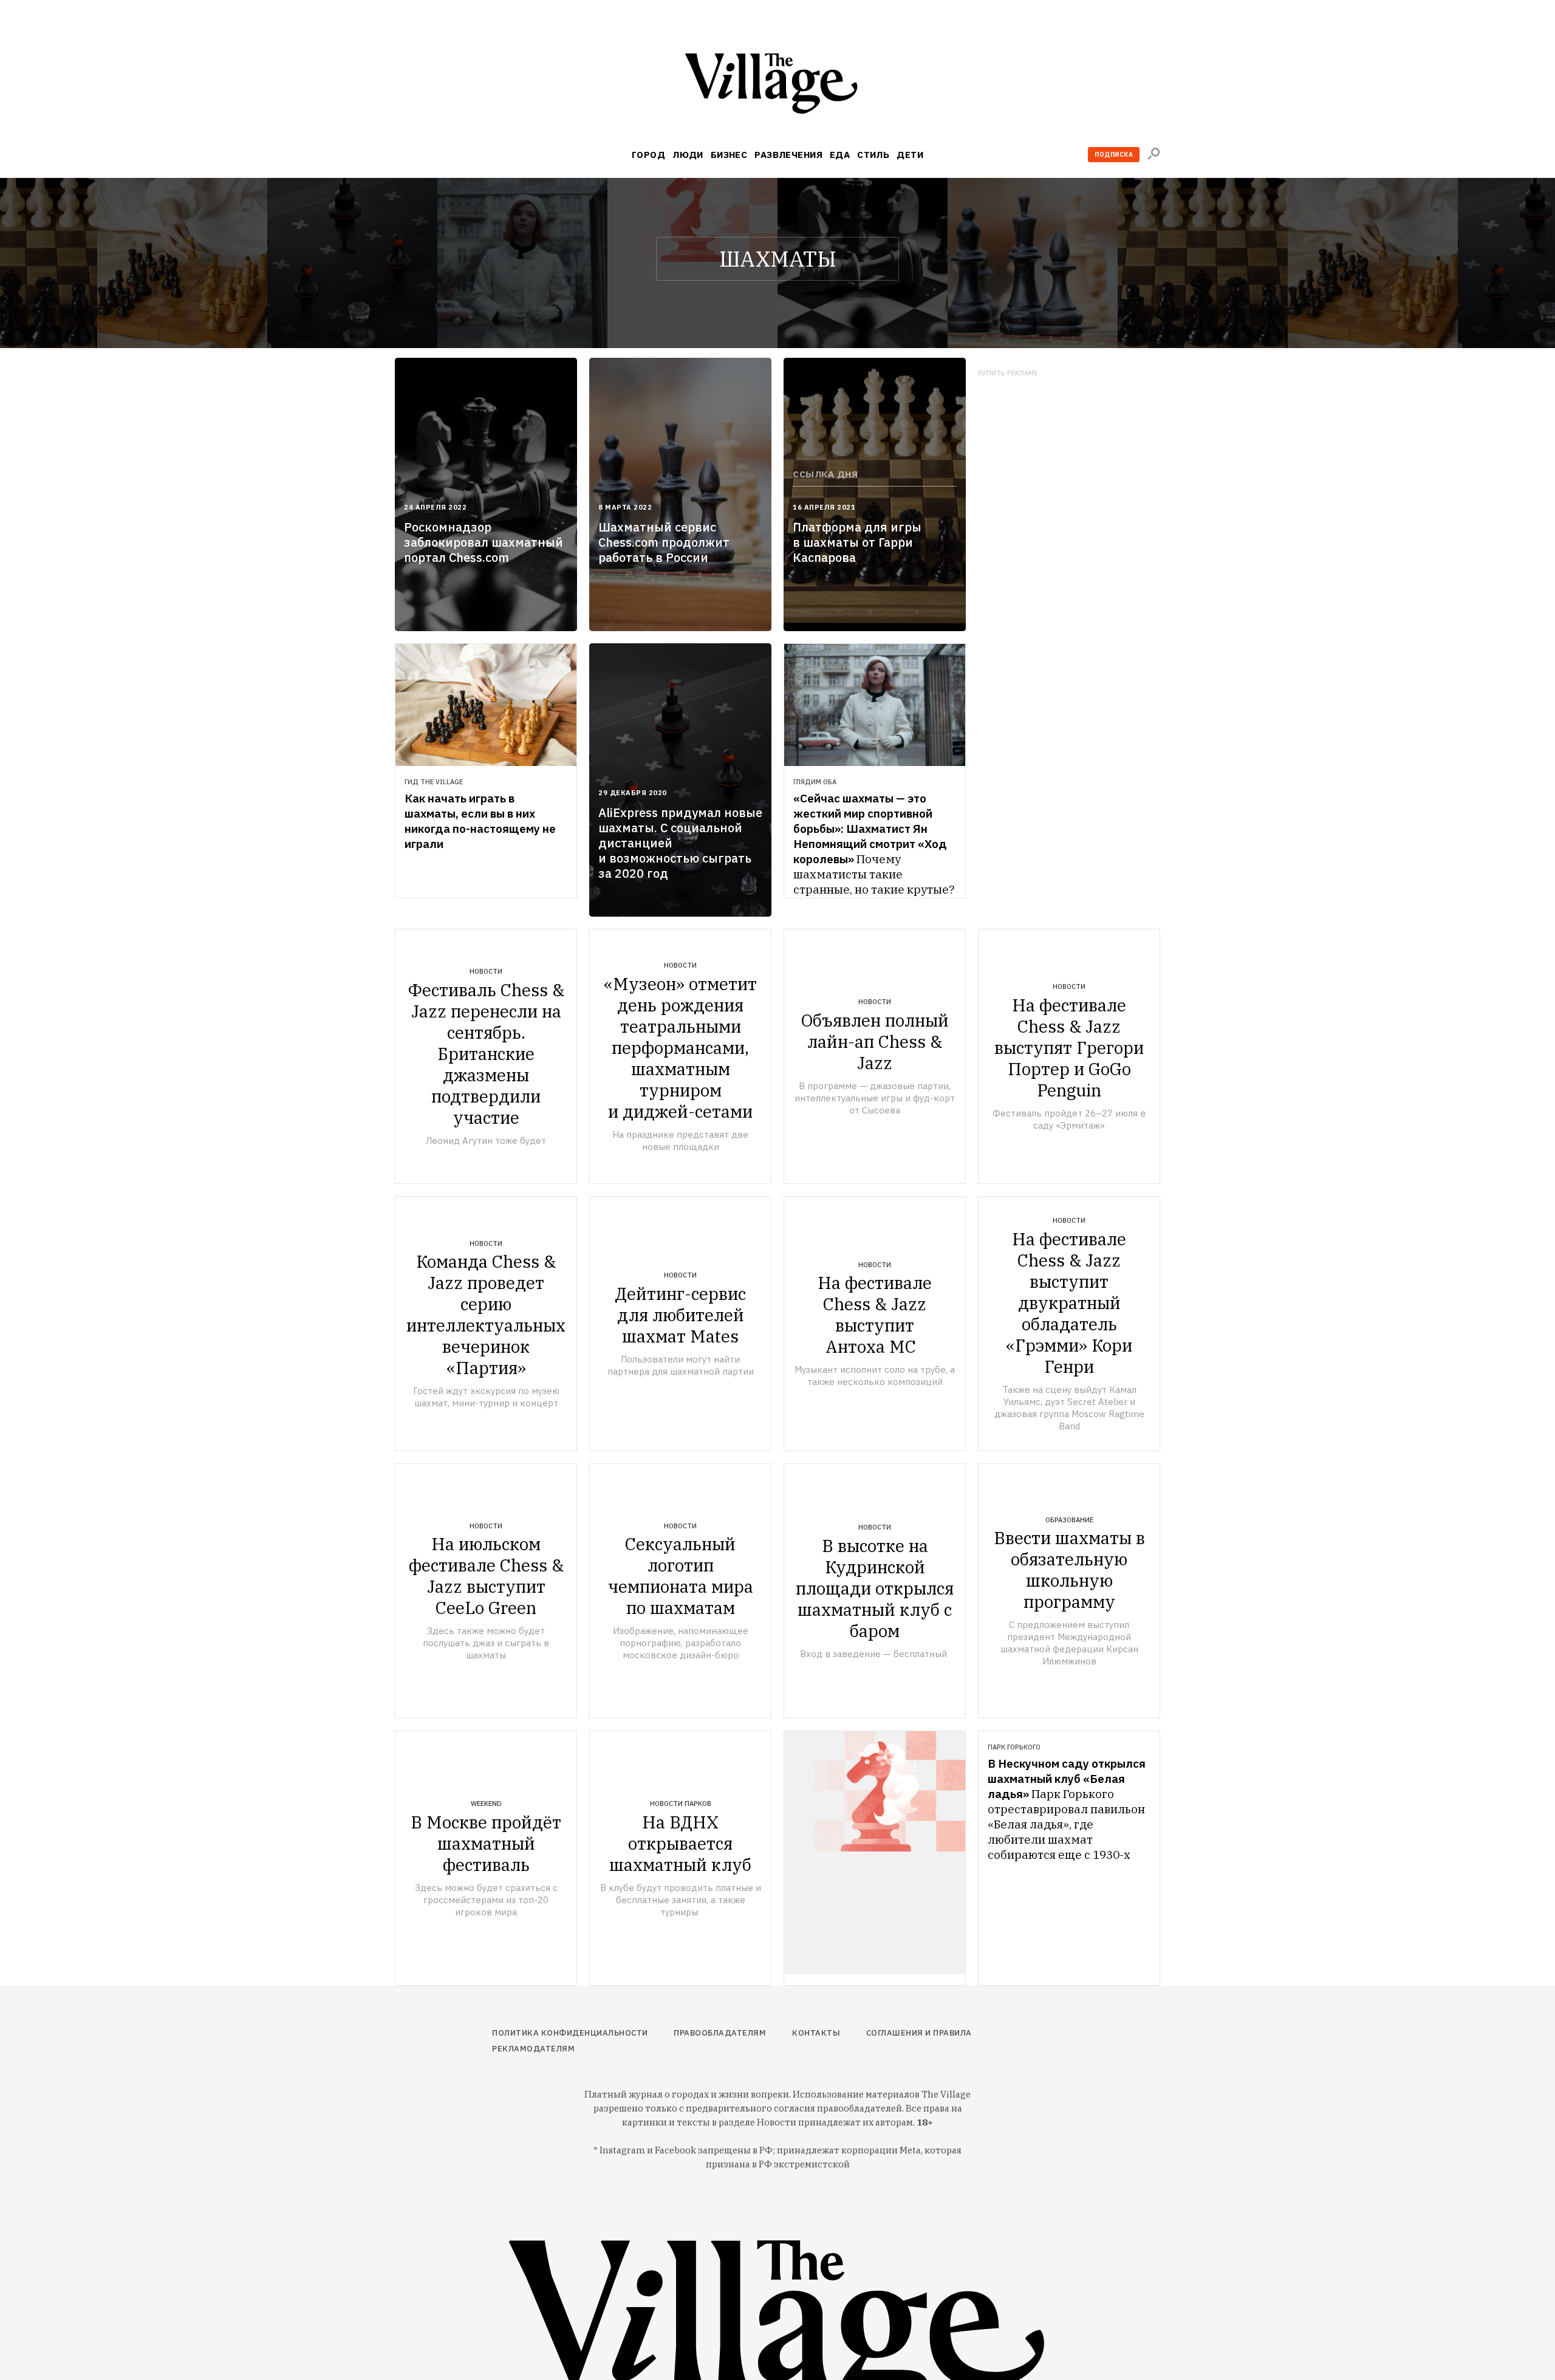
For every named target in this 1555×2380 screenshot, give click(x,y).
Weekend (486, 1804)
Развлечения (788, 155)
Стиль (873, 155)
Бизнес (729, 155)
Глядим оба (815, 782)
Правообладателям (720, 2033)
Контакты (816, 2033)
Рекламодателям (533, 2049)
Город (648, 155)
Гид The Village (434, 782)
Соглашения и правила (919, 2033)
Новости (486, 971)
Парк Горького (1014, 1747)
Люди (688, 155)
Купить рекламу (1008, 373)
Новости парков (681, 1804)
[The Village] (777, 86)
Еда (840, 155)
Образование (1069, 1520)
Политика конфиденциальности (570, 2033)
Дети (910, 155)
